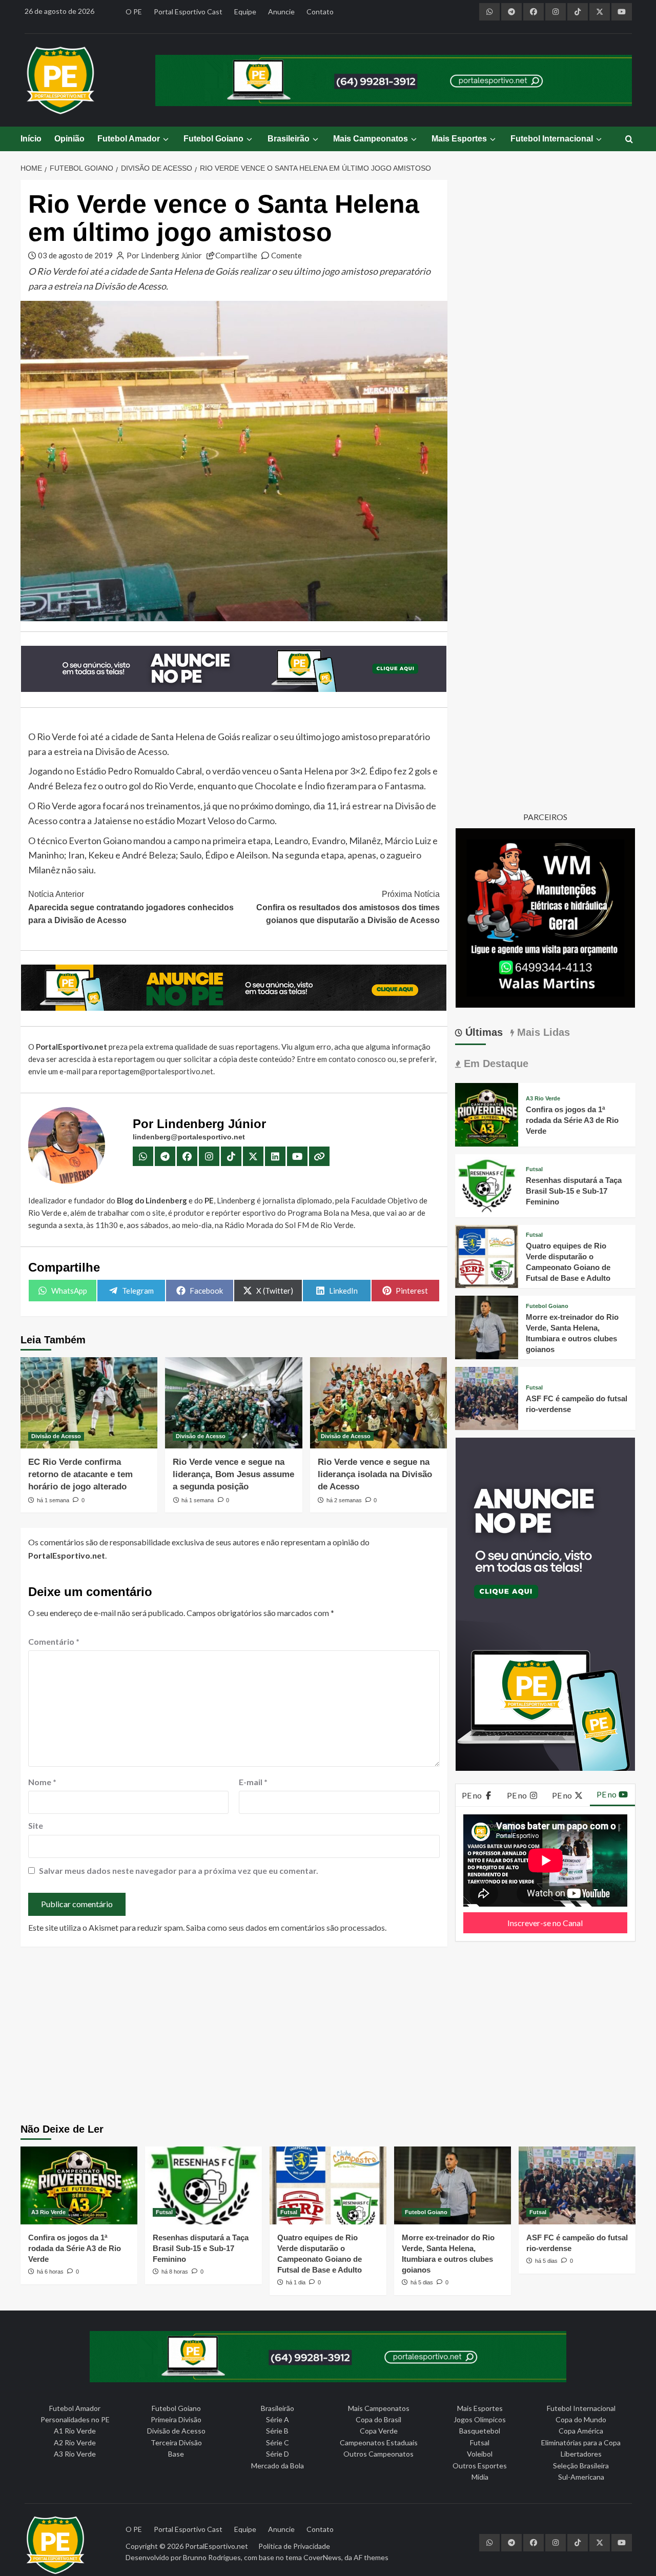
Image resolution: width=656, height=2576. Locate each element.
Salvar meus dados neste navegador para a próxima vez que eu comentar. (179, 1870)
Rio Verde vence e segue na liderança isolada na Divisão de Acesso (375, 1474)
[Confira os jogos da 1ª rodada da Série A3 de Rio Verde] (487, 1113)
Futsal (534, 1169)
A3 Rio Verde (543, 1099)
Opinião (69, 139)
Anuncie (281, 12)
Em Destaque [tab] (495, 1064)
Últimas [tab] (483, 1032)
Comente (286, 255)
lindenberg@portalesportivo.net (189, 1137)
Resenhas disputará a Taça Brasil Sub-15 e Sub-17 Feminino (574, 1191)
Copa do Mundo (581, 2419)
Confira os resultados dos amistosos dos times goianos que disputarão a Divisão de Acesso (348, 907)
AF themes (371, 2557)
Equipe (245, 12)
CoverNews (322, 2557)
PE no (473, 1795)
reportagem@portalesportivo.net (156, 1071)
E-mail (253, 1782)
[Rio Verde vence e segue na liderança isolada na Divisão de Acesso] (378, 1403)
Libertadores (581, 2454)
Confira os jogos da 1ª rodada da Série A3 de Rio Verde (572, 1120)
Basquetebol (480, 2431)
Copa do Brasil (378, 2419)
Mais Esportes (459, 139)
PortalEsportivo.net (217, 2546)
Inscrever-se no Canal (545, 1923)
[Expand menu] (165, 139)
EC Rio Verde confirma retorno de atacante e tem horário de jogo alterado (80, 1474)
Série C (278, 2442)
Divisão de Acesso (56, 1436)
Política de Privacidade (294, 2546)
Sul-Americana (581, 2477)
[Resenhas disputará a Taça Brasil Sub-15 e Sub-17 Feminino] (487, 1184)
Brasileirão (289, 139)
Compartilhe (236, 255)
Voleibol (480, 2454)
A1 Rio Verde (75, 2431)
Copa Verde (379, 2431)
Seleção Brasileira (581, 2466)
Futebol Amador (129, 139)
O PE (134, 12)
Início (31, 139)
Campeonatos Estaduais (379, 2442)
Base (176, 2454)
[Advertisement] (328, 2036)
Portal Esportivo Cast (188, 12)
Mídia (480, 2477)
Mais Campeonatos (371, 139)
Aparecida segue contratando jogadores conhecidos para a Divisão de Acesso (131, 907)
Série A (278, 2419)
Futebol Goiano (213, 139)
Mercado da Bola (278, 2466)
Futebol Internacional (552, 139)
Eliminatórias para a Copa (581, 2442)
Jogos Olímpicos (480, 2419)
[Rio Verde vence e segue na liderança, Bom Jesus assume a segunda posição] (233, 1403)
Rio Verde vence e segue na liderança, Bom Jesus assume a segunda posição (233, 1474)
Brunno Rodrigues (212, 2557)
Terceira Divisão (176, 2442)
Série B (277, 2431)
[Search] (629, 140)
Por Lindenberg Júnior (164, 255)
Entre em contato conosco (341, 1059)
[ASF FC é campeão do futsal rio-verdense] (487, 1397)
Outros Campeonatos (378, 2454)
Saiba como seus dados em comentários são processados (285, 1927)
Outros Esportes (480, 2466)
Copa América (581, 2431)
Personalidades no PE (75, 2419)
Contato (320, 12)
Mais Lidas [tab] (542, 1032)
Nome (42, 1782)
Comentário (54, 1641)
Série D (278, 2454)
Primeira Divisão (176, 2419)
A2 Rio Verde (75, 2442)
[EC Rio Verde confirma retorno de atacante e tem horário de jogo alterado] (89, 1403)
